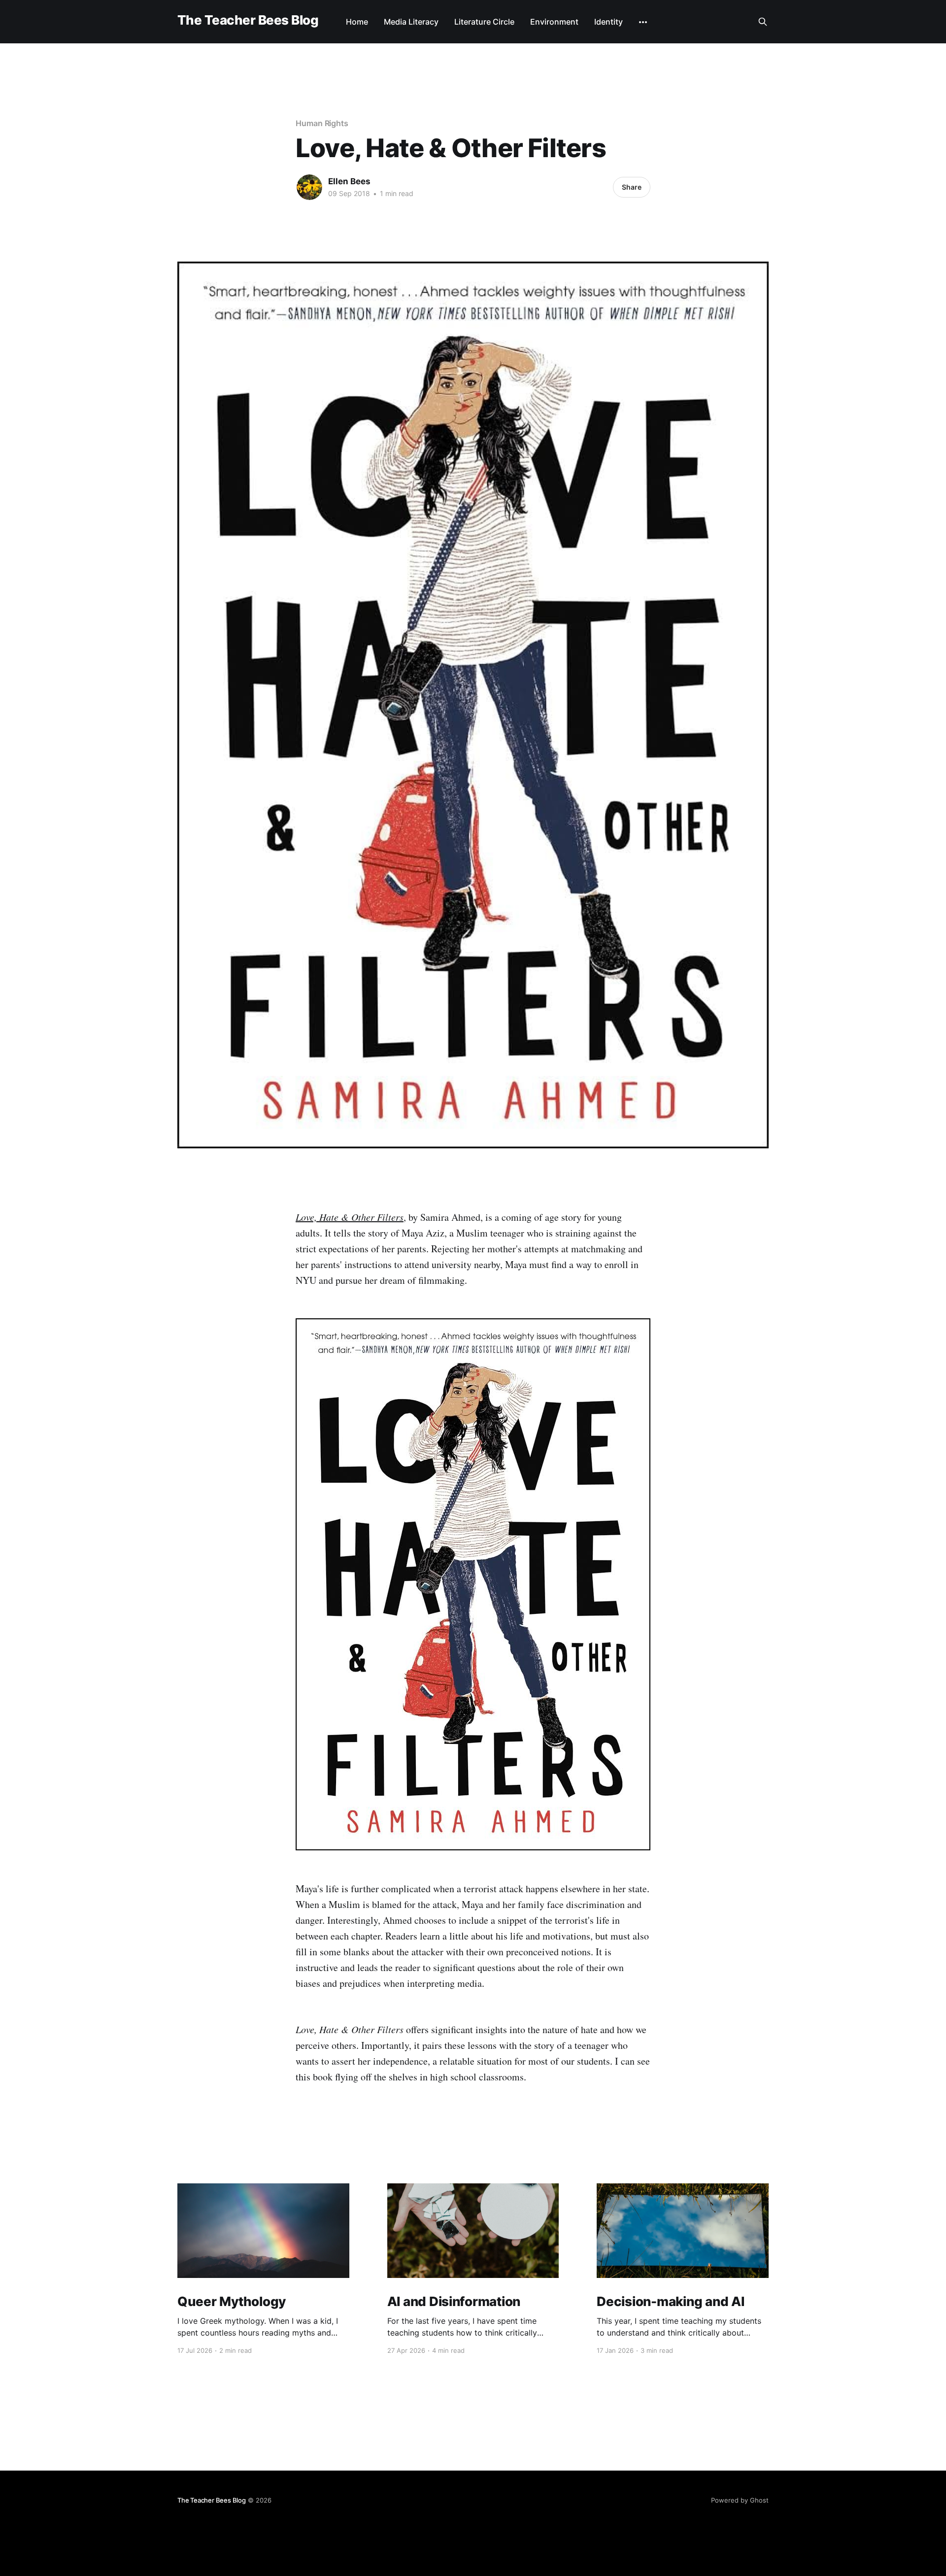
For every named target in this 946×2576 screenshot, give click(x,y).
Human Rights (322, 123)
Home (357, 22)
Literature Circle (484, 22)
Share (632, 187)
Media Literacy (411, 22)
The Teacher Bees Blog (248, 20)
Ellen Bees (349, 181)
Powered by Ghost (740, 2500)
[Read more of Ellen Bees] (309, 187)
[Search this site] (763, 22)
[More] (643, 22)
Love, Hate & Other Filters (350, 1217)
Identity (608, 22)
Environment (554, 22)
